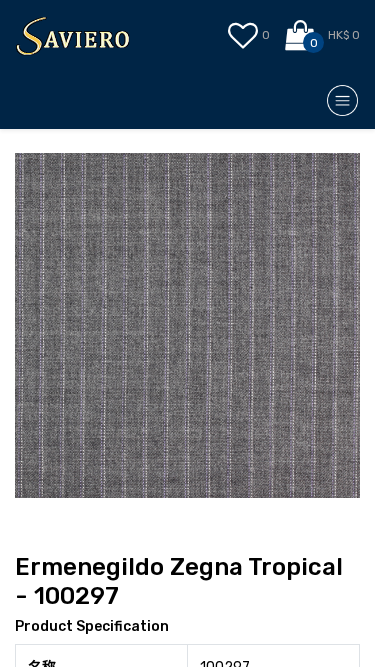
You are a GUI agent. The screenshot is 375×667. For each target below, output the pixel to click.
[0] (301, 36)
